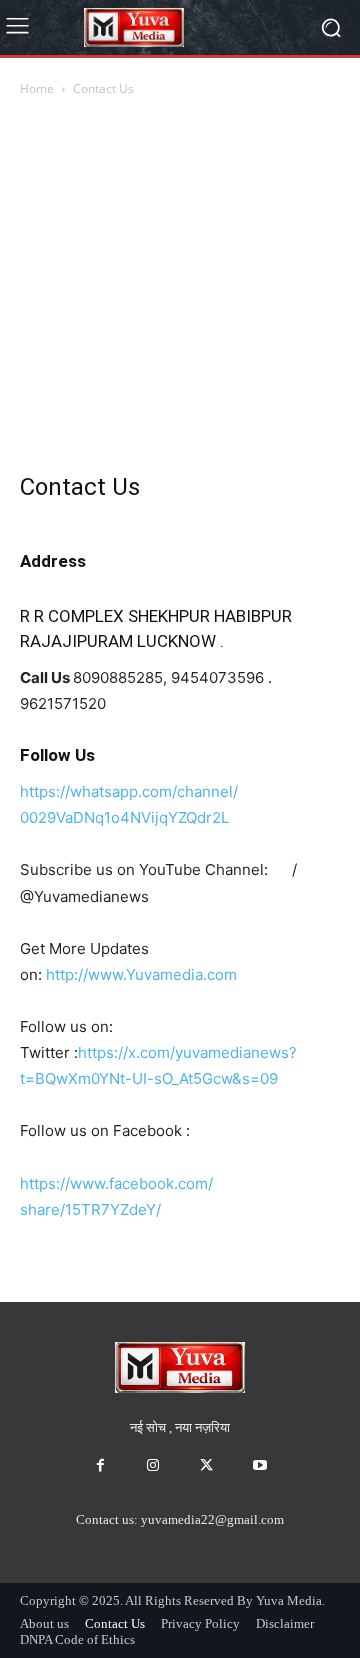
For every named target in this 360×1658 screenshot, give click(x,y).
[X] (206, 1465)
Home (37, 88)
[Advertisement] (180, 290)
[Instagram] (153, 1465)
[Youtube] (259, 1465)
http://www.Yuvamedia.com (141, 974)
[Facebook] (100, 1465)
